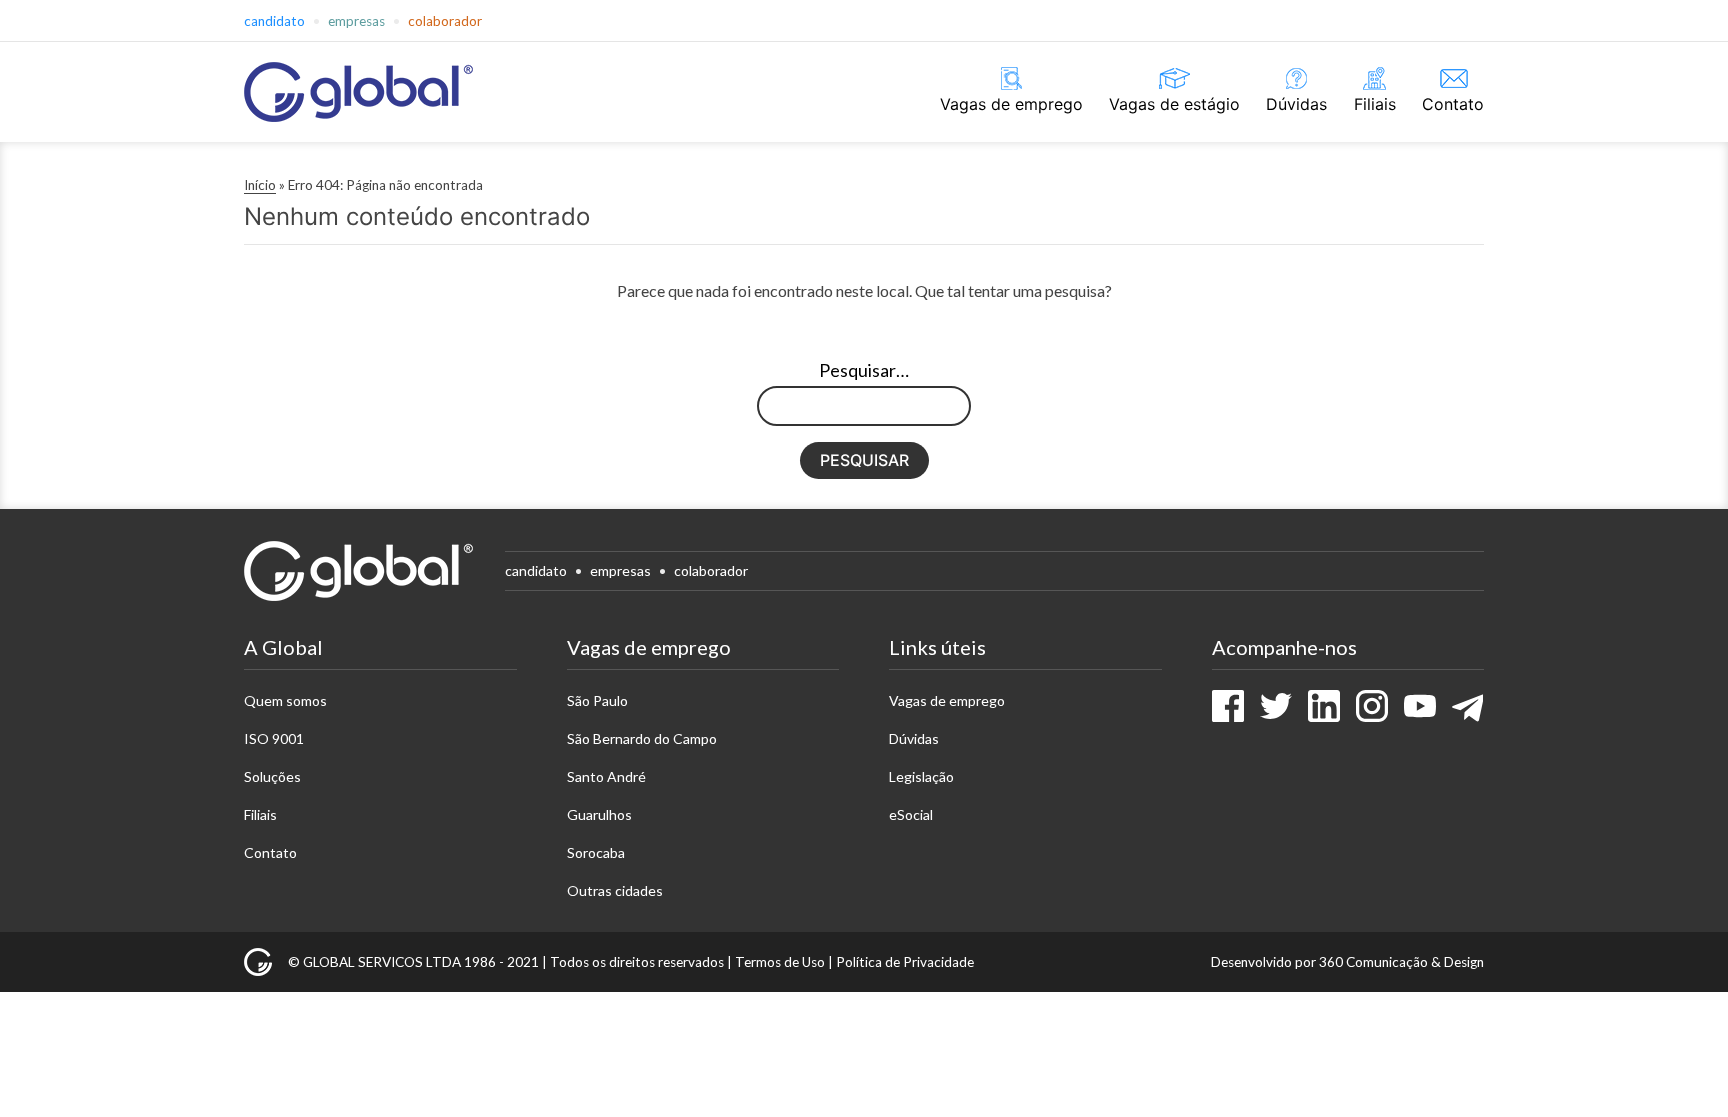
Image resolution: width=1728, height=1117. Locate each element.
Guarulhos (599, 814)
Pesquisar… (864, 370)
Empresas (356, 21)
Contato (1453, 104)
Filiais (1375, 104)
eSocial (911, 814)
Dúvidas (1296, 104)
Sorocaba (596, 852)
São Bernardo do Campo (642, 738)
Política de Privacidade (905, 962)
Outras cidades (615, 890)
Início (260, 185)
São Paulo (597, 700)
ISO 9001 (274, 738)
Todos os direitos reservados (637, 962)
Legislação (921, 776)
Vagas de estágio (1174, 104)
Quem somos (285, 700)
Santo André (606, 776)
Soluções (272, 776)
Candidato (274, 21)
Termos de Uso (780, 962)
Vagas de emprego (1011, 104)
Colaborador (445, 21)
